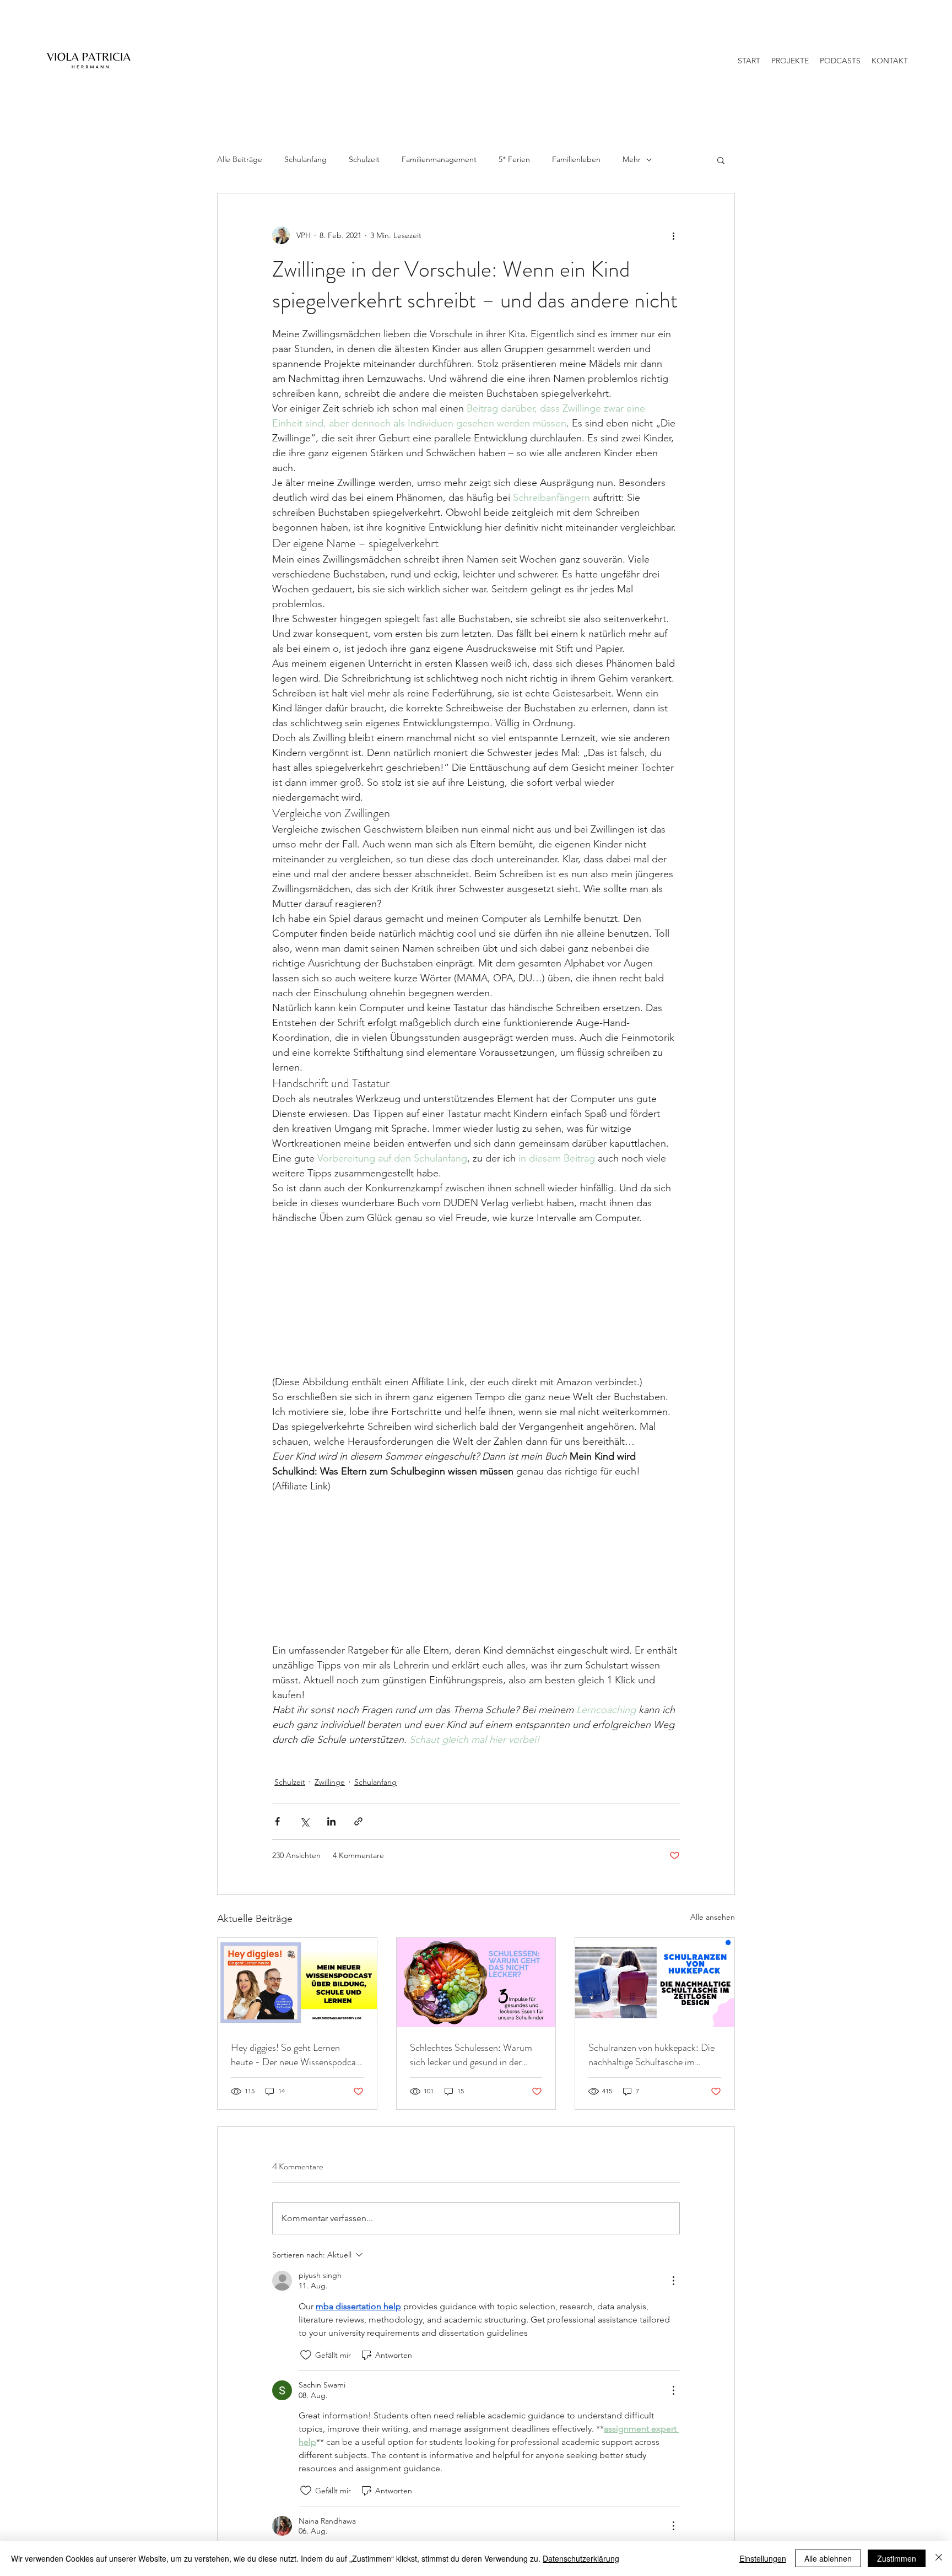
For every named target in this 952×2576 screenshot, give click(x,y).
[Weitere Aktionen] (673, 235)
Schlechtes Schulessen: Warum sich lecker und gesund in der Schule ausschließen (471, 2055)
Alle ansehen (713, 1917)
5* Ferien (514, 159)
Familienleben (576, 159)
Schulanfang (305, 159)
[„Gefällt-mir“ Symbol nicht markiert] (306, 2355)
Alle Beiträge (240, 159)
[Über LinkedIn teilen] (331, 1821)
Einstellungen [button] (763, 2558)
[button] (721, 160)
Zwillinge (330, 1782)
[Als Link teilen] (358, 1821)
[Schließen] (939, 2558)
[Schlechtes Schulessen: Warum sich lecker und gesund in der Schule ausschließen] (476, 1983)
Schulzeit (364, 159)
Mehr (632, 159)
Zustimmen (897, 2558)
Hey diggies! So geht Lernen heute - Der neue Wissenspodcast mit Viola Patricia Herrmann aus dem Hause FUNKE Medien (297, 2055)
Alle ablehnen (828, 2558)
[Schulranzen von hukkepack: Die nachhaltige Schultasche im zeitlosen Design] (655, 1983)
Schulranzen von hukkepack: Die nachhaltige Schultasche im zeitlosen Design (651, 2055)
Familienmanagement (439, 159)
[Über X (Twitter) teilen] (304, 1821)
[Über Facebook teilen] (277, 1821)
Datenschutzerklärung (581, 2558)
